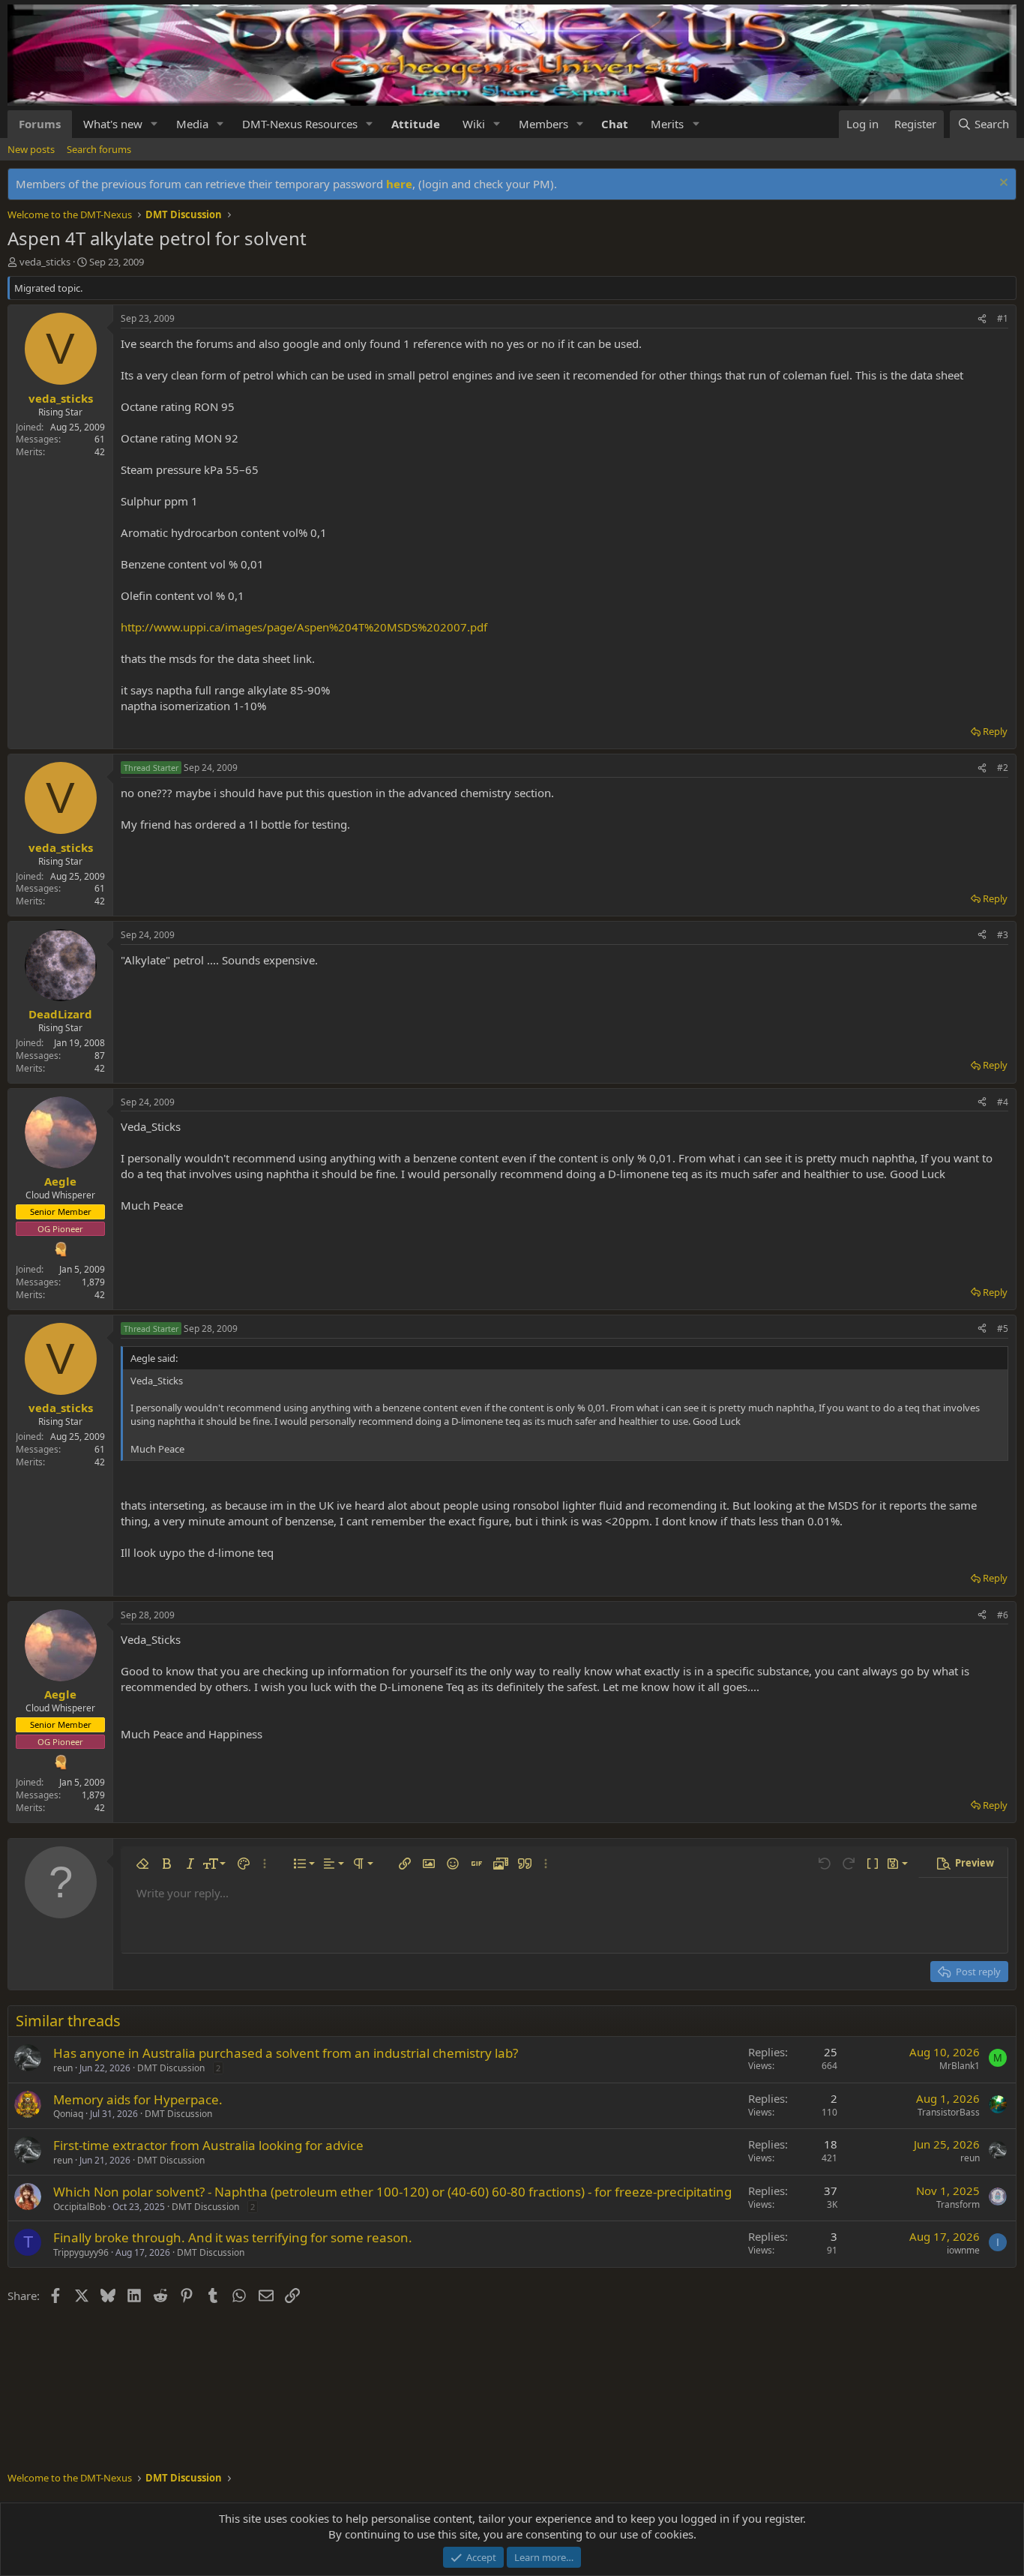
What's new (113, 124)
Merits (667, 124)
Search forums (99, 149)
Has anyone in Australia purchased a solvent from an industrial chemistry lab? (286, 2053)
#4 (1003, 1102)
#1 (1003, 318)
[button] (154, 124)
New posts (31, 149)
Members (543, 124)
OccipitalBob (79, 2207)
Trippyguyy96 (81, 2252)
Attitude (416, 124)
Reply (995, 731)
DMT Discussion (171, 2068)
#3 (1003, 935)
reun (63, 2068)
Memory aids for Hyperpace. (138, 2099)
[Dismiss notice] (1002, 184)
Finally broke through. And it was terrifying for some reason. (233, 2237)
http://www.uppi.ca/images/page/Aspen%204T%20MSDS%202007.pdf (304, 627)
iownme (963, 2250)
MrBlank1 (960, 2066)
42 (100, 452)
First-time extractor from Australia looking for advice (208, 2145)
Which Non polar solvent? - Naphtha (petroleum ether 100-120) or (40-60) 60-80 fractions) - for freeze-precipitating (392, 2192)
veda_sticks (45, 262)
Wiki (474, 124)
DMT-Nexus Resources (300, 124)
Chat (615, 124)
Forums (40, 124)
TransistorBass (949, 2112)
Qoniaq (68, 2114)
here (399, 184)
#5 (1003, 1328)
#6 (1003, 1615)
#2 (1003, 768)
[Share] (982, 319)
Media (192, 124)
